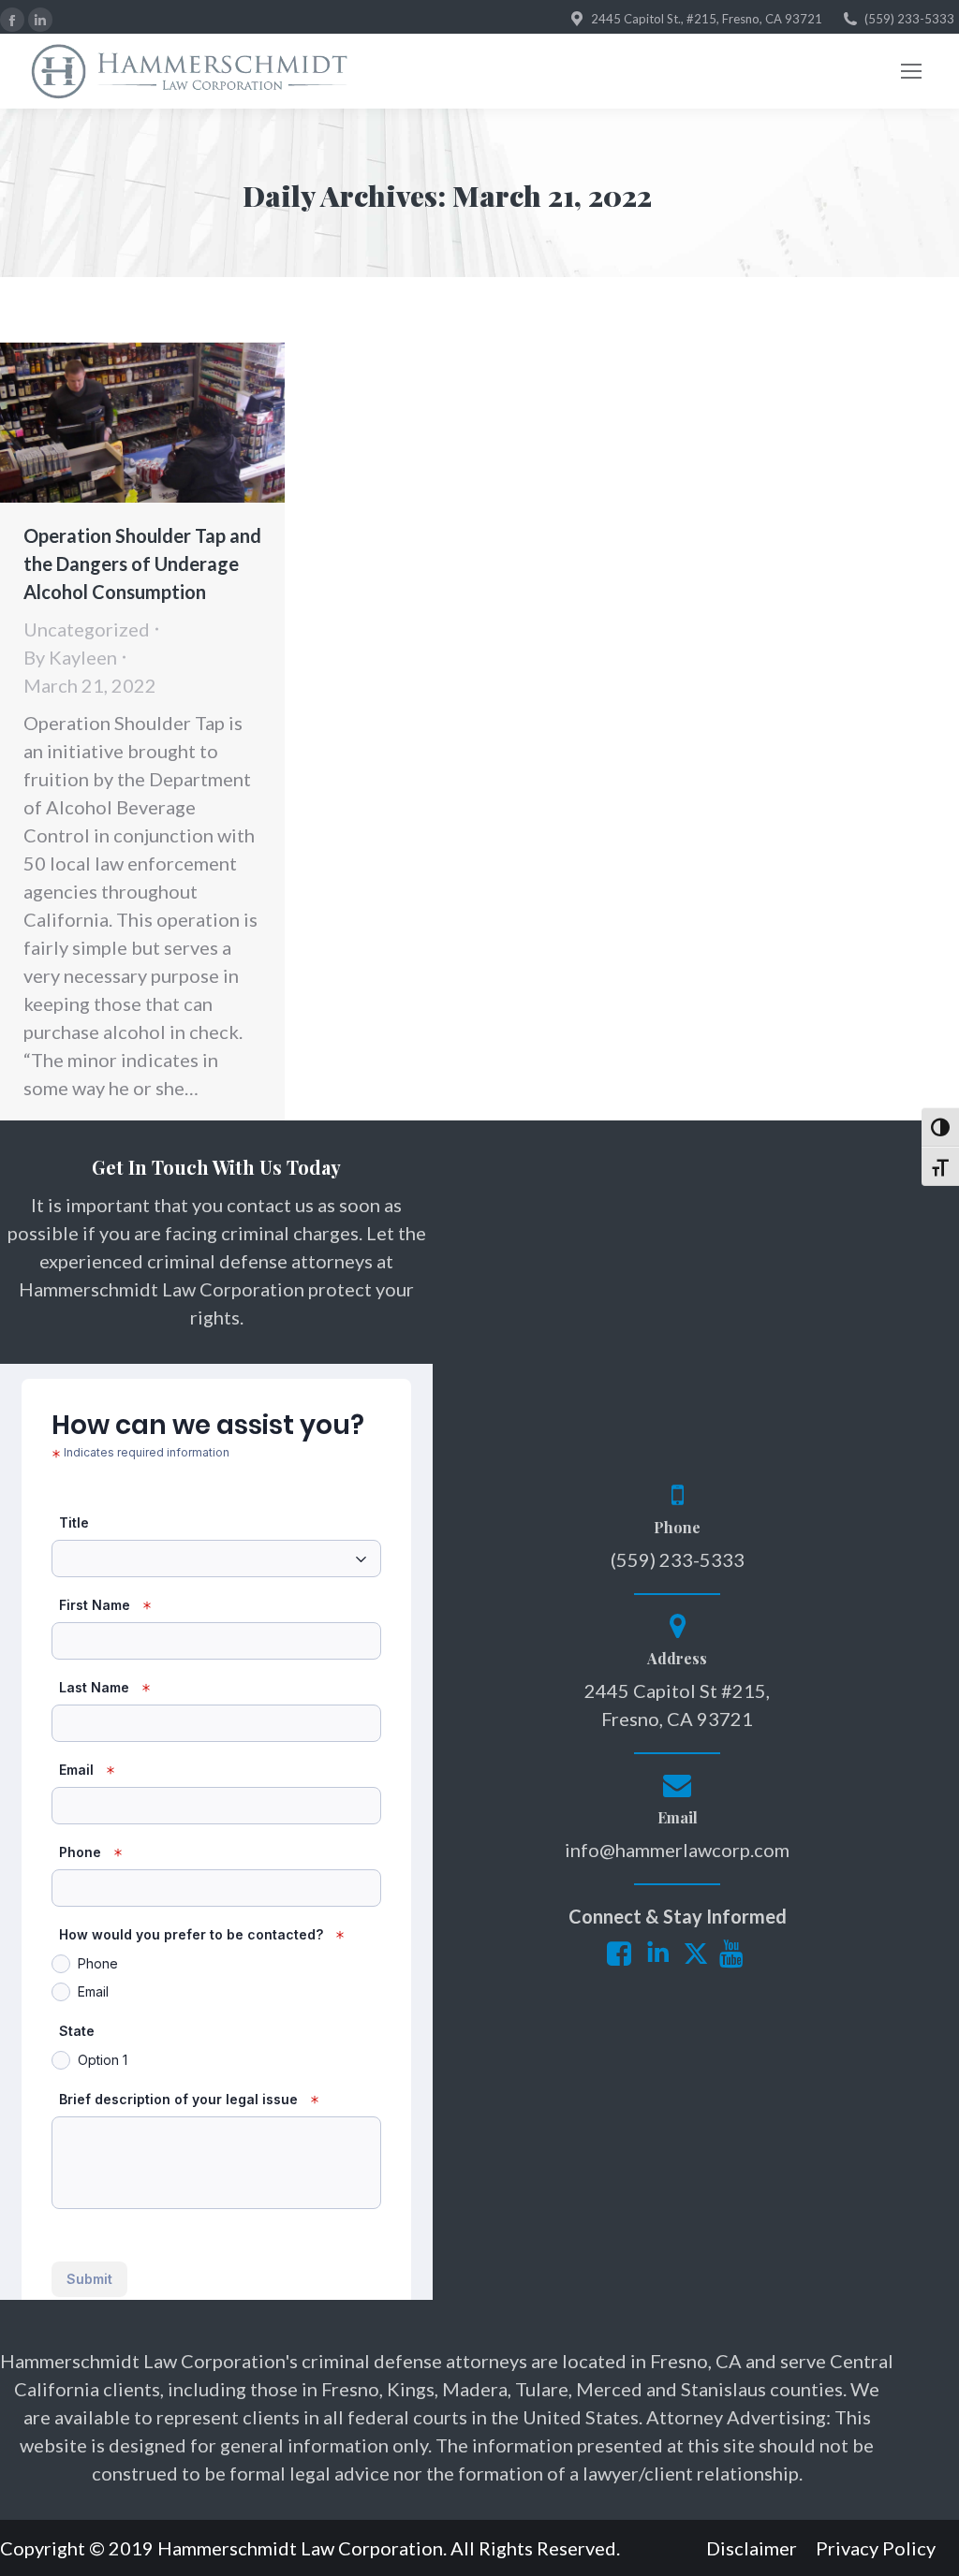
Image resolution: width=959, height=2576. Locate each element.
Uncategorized (87, 629)
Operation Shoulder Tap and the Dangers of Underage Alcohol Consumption (142, 563)
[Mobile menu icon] (911, 71)
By (70, 657)
